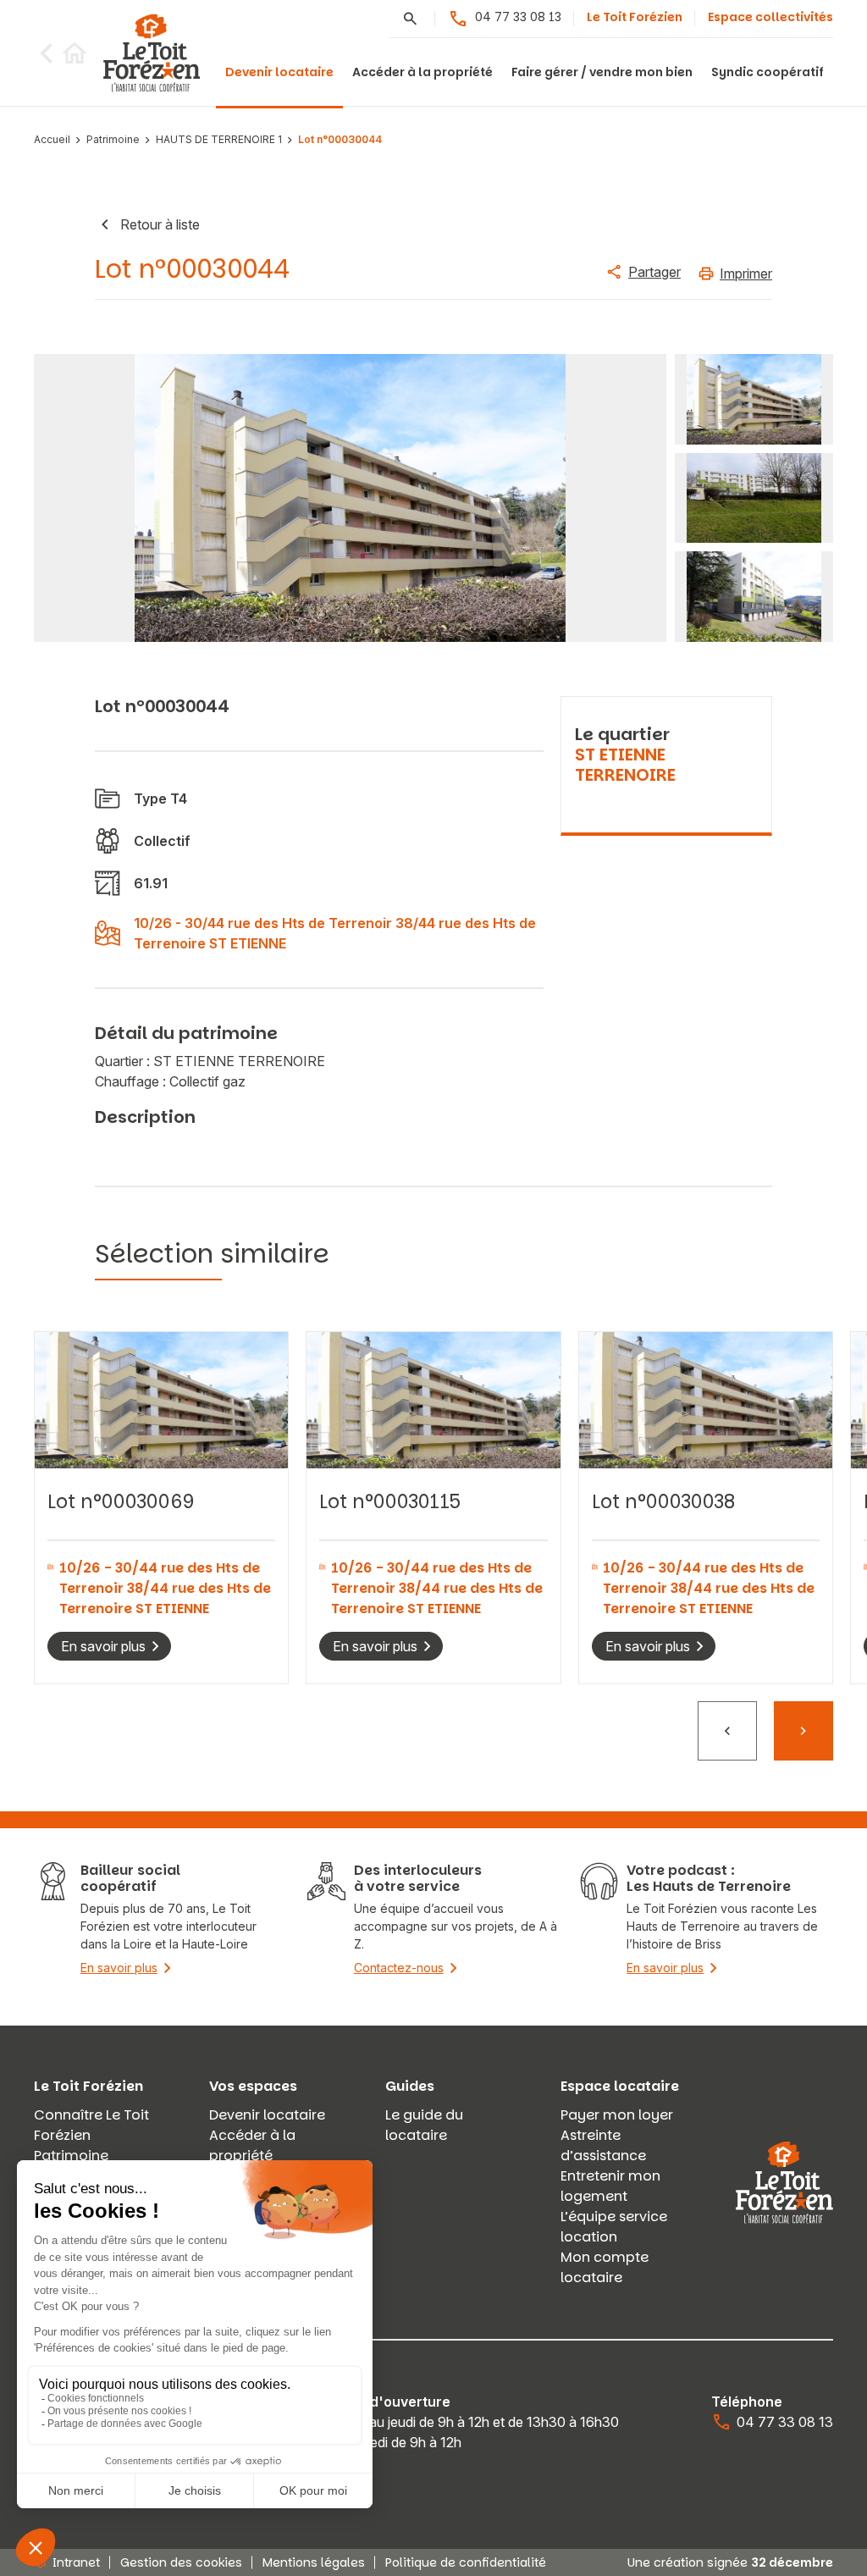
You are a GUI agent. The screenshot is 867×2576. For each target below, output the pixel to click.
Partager (654, 272)
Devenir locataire (279, 72)
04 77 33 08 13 (518, 17)
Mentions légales (314, 2562)
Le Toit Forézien (635, 17)
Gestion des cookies (181, 2562)
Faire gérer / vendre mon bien (602, 72)
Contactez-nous (399, 1968)
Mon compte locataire (605, 2267)
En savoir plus (103, 1646)
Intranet (76, 2562)
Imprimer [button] (746, 274)
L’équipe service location (614, 2227)
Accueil (52, 140)
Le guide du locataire (424, 2125)
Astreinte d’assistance (603, 2145)
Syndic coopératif (768, 72)
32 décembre (792, 2562)
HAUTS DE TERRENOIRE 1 (219, 140)
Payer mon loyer (617, 2115)
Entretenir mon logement (610, 2186)
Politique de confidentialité (466, 2562)
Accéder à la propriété (422, 72)
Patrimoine (113, 140)
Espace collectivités (770, 17)
